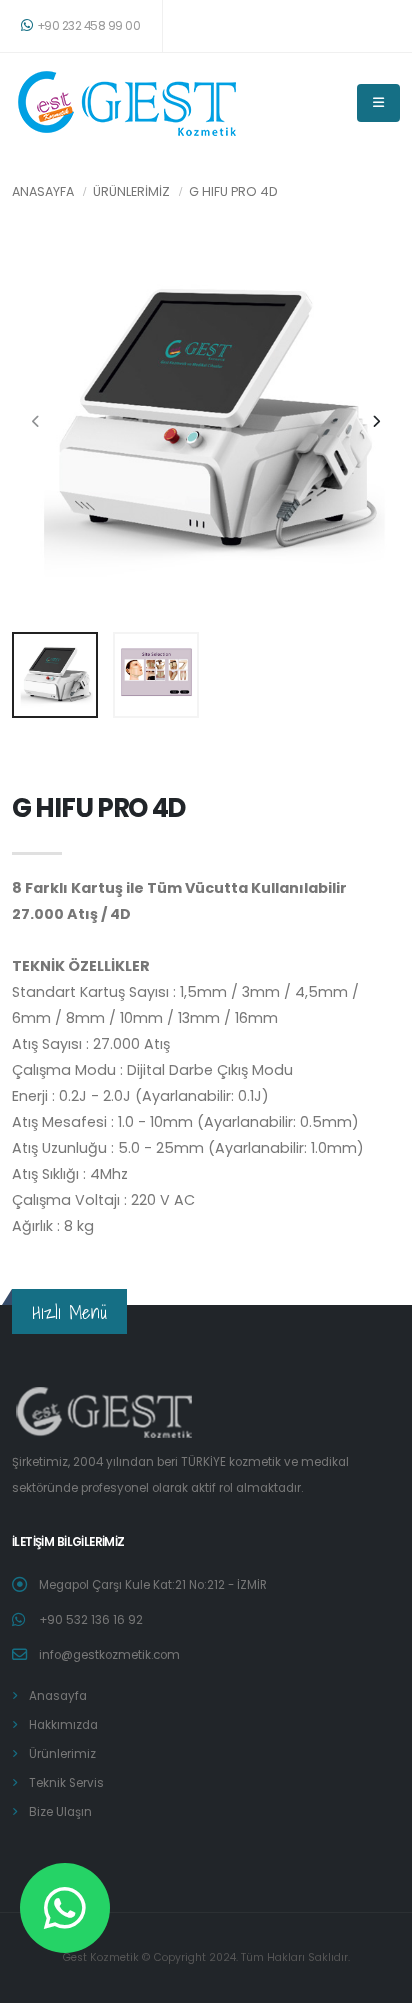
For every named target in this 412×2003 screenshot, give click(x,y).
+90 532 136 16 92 (91, 1620)
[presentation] (37, 422)
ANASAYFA (43, 191)
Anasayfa (58, 1696)
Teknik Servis (66, 1783)
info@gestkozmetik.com (109, 1655)
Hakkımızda (63, 1725)
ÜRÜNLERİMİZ (131, 191)
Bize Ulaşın (60, 1812)
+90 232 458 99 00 (89, 26)
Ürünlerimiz (62, 1754)
